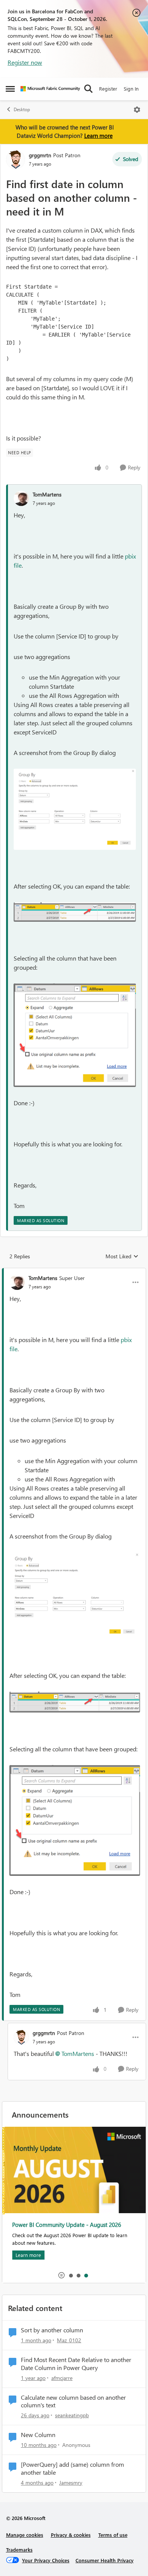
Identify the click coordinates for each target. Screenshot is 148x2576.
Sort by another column (52, 2330)
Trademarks (19, 2550)
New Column (38, 2435)
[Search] (88, 89)
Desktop (22, 109)
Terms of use (113, 2535)
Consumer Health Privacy (105, 2560)
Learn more (98, 136)
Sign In (131, 89)
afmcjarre (62, 2378)
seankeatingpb (72, 2415)
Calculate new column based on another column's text (73, 2401)
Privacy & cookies (71, 2535)
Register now (25, 62)
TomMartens (47, 494)
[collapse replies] (74, 1272)
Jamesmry (71, 2483)
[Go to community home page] (50, 89)
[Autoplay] (61, 2275)
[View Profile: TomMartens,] (21, 498)
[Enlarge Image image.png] (75, 809)
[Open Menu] (137, 110)
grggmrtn (40, 155)
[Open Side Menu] (10, 89)
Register (108, 89)
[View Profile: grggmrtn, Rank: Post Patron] (16, 160)
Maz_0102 (69, 2340)
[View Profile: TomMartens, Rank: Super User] (17, 1282)
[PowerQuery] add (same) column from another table (72, 2468)
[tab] (71, 2275)
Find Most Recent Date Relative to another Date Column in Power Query (76, 2364)
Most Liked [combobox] (122, 1256)
